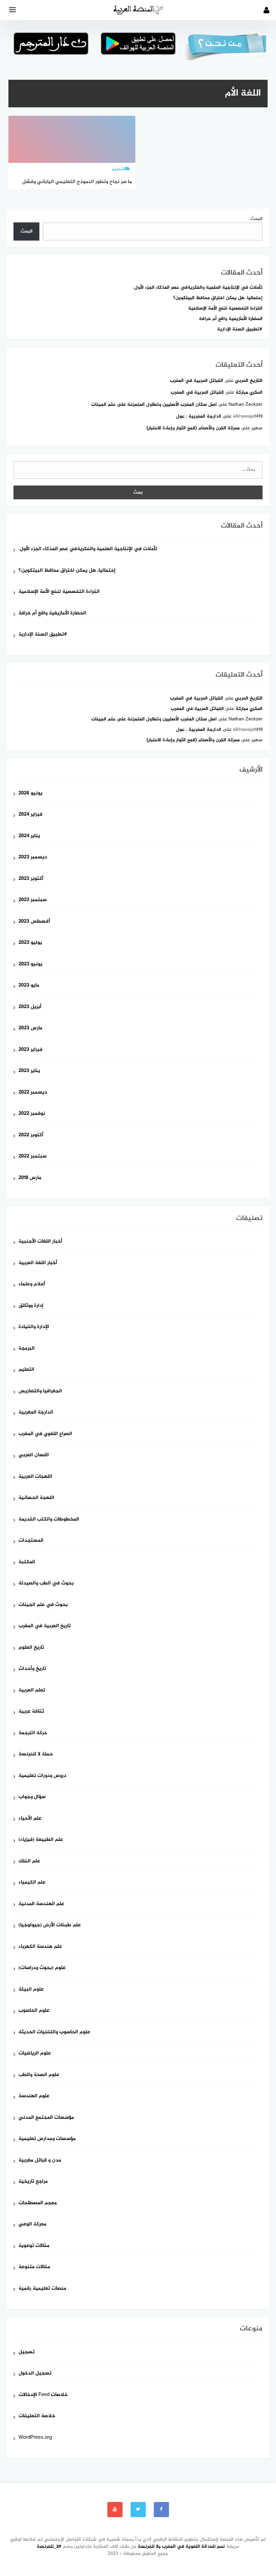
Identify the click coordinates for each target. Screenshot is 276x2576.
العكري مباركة (249, 392)
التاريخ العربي (249, 381)
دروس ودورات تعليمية (42, 1776)
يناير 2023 (29, 1071)
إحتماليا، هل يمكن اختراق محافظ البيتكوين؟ (218, 298)
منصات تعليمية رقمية (42, 2289)
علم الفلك (29, 1862)
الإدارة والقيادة (34, 1327)
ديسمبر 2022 (33, 1093)
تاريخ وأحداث (32, 1669)
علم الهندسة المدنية (41, 1904)
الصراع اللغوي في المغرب (45, 1434)
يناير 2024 (29, 836)
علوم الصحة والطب (39, 2075)
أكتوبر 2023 (31, 879)
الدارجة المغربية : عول (199, 416)
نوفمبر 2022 (32, 1114)
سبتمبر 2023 (32, 900)
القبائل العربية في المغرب (197, 381)
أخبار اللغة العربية (38, 1263)
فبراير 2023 (30, 1050)
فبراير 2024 (30, 815)
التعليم (26, 1370)
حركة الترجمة (33, 1733)
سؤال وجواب (32, 1797)
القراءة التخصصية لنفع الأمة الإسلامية (225, 308)
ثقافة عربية (31, 1712)
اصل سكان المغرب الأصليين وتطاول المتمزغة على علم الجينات (154, 405)
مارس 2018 (30, 1178)
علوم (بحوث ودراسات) (42, 1968)
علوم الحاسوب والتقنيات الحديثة (54, 2032)
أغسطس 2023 (34, 922)
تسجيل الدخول (35, 2374)
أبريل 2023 (30, 1007)
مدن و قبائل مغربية (40, 2161)
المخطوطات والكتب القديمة (49, 1520)
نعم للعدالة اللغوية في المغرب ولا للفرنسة (181, 2547)
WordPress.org (35, 2438)
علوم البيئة (31, 1990)
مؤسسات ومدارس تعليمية (47, 2139)
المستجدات (31, 1541)
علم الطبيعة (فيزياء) (41, 1840)
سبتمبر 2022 (32, 1157)
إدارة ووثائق (31, 1306)
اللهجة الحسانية (36, 1498)
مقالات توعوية (34, 2246)
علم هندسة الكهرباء (40, 1947)
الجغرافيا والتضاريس (40, 1391)
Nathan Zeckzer (246, 405)
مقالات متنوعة (34, 2267)
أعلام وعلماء (32, 1284)
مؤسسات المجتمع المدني (46, 2118)
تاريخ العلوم (31, 1648)
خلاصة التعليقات (37, 2416)
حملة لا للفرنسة (36, 1755)
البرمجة (27, 1349)
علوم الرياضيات (35, 2054)
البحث (256, 219)
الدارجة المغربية (36, 1413)
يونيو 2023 (30, 964)
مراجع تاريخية (33, 2182)
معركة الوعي (32, 2225)
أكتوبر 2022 (31, 1135)
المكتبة (27, 1562)
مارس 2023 (30, 1028)
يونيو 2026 (30, 794)
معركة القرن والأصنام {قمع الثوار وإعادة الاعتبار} (193, 428)
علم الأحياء (30, 1819)
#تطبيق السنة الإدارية (240, 329)
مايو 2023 (29, 986)
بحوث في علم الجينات (43, 1605)
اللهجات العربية (35, 1477)
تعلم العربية (32, 1691)
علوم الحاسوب (34, 2011)
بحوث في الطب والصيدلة (46, 1584)
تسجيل (27, 2352)
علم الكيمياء (32, 1883)
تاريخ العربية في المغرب (45, 1626)
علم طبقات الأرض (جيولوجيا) (50, 1925)
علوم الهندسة (34, 2096)
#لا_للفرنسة (49, 2547)
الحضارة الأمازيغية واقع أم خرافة (231, 319)
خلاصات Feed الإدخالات (43, 2395)
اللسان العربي (34, 1455)
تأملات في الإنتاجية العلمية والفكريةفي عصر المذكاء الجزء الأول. (198, 288)
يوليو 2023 (30, 943)
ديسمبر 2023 (33, 857)
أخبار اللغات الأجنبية (40, 1242)
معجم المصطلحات (38, 2203)
